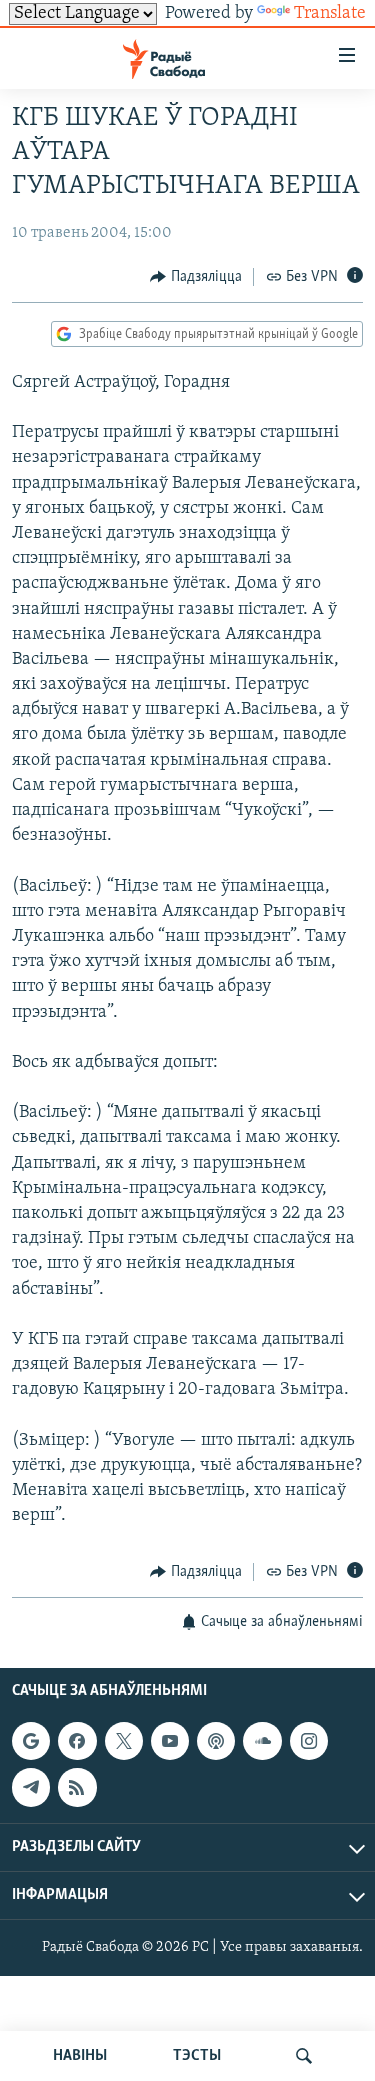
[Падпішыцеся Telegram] (31, 1787)
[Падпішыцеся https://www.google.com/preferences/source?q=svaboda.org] (31, 1741)
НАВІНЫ (80, 2056)
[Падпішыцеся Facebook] (77, 1741)
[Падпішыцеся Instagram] (309, 1741)
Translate (330, 14)
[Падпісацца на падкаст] (216, 1741)
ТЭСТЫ (197, 2056)
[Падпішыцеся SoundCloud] (262, 1741)
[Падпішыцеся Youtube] (170, 1741)
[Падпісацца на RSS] (77, 1787)
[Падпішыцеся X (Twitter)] (124, 1741)
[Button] (196, 277)
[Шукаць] (304, 2056)
